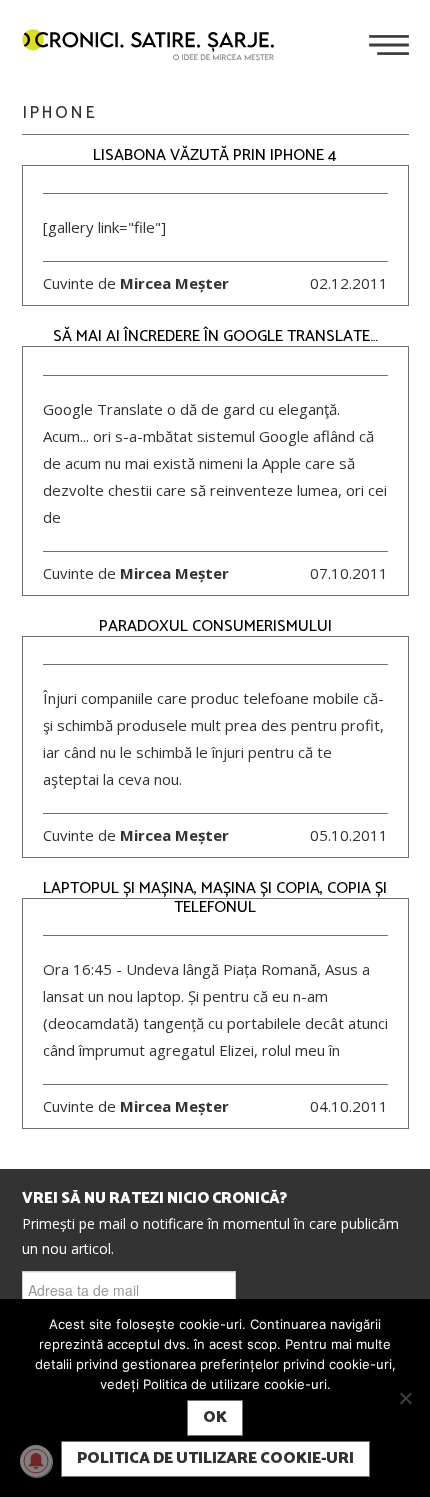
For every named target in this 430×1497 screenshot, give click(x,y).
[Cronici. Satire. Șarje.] (156, 47)
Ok (215, 1417)
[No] (405, 1398)
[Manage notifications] (36, 1461)
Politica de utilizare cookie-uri (215, 1458)
